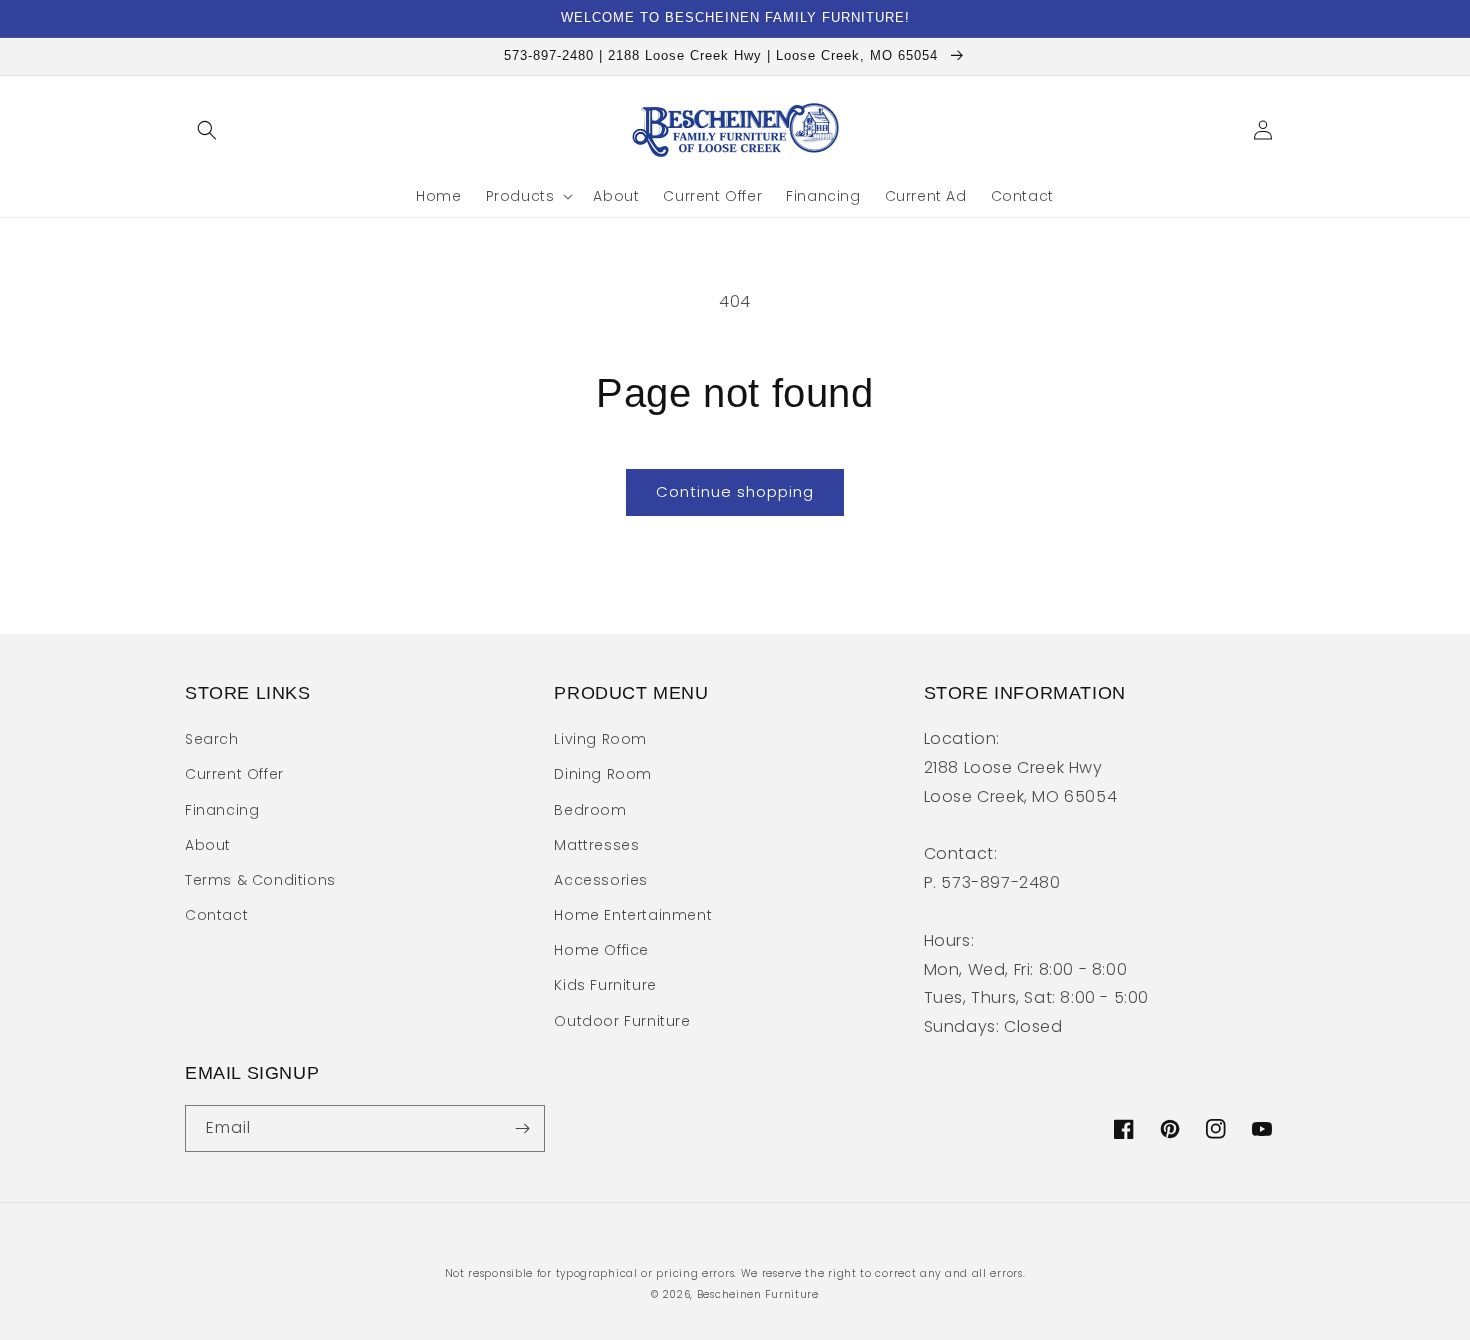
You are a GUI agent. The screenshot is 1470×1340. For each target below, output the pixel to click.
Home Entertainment (633, 915)
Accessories (601, 880)
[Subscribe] (522, 1128)
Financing (222, 810)
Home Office (601, 950)
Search (212, 739)
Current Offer (234, 774)
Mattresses (596, 845)
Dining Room (603, 774)
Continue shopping (735, 491)
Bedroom (590, 810)
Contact (216, 915)
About (208, 845)
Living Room (600, 739)
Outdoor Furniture (622, 1021)
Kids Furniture (605, 985)
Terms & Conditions (260, 880)
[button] (207, 130)
